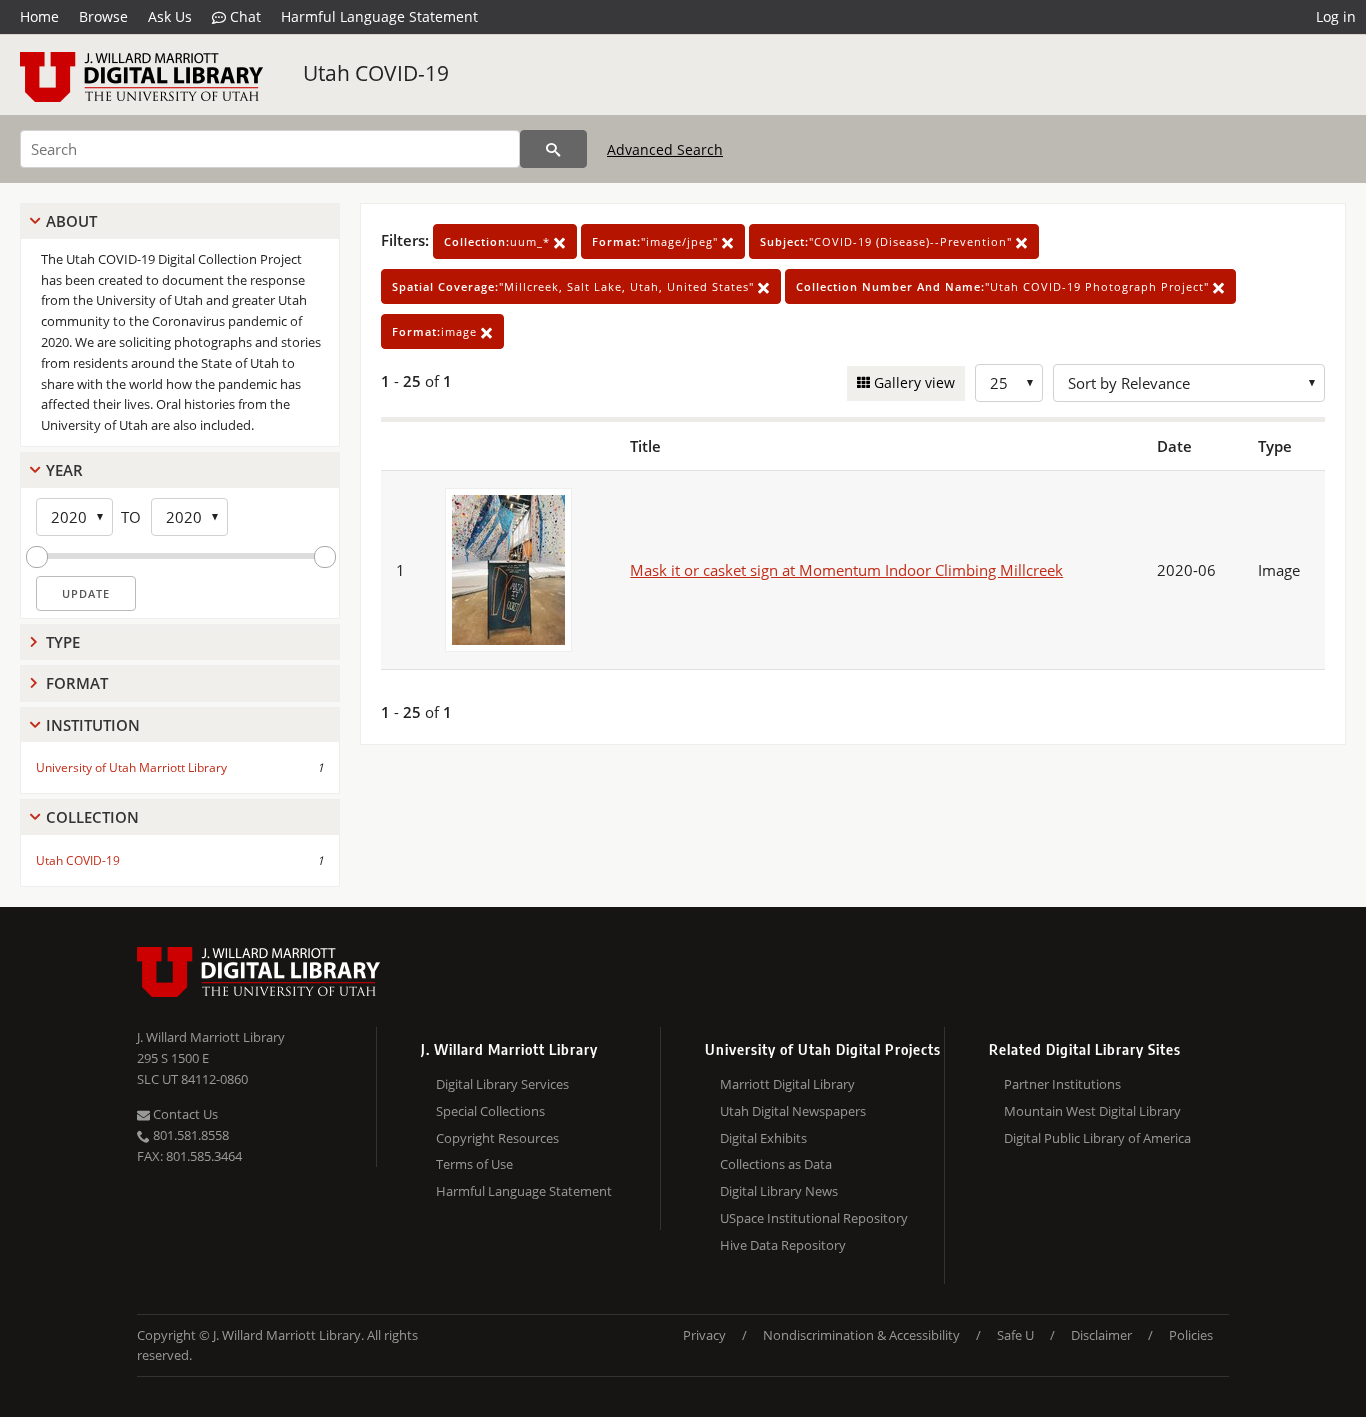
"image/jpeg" (657, 241)
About (71, 221)
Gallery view (912, 382)
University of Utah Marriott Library (131, 767)
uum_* (499, 241)
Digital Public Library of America (1097, 1138)
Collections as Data (776, 1164)
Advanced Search (665, 149)
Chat (243, 16)
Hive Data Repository (783, 1245)
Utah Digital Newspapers (793, 1111)
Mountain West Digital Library (1092, 1111)
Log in (1336, 16)
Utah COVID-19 (376, 73)
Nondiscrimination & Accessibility (861, 1335)
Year (64, 470)
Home (39, 16)
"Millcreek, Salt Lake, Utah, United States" (575, 286)
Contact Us (184, 1114)
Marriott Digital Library (787, 1084)
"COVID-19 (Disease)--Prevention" (888, 241)
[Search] (553, 149)
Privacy (704, 1335)
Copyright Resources (497, 1138)
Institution (93, 725)
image (436, 331)
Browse (103, 16)
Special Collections (490, 1111)
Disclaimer (1101, 1335)
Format (77, 683)
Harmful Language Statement (379, 16)
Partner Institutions (1062, 1084)
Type (63, 642)
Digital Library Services (502, 1084)
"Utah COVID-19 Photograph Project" (1004, 286)
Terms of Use (474, 1164)
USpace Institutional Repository (814, 1218)
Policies (1191, 1335)
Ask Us (170, 16)
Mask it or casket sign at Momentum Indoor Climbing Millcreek (846, 570)
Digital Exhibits (763, 1138)
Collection (92, 817)
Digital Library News (779, 1191)
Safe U (1015, 1335)
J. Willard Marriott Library (211, 1037)
